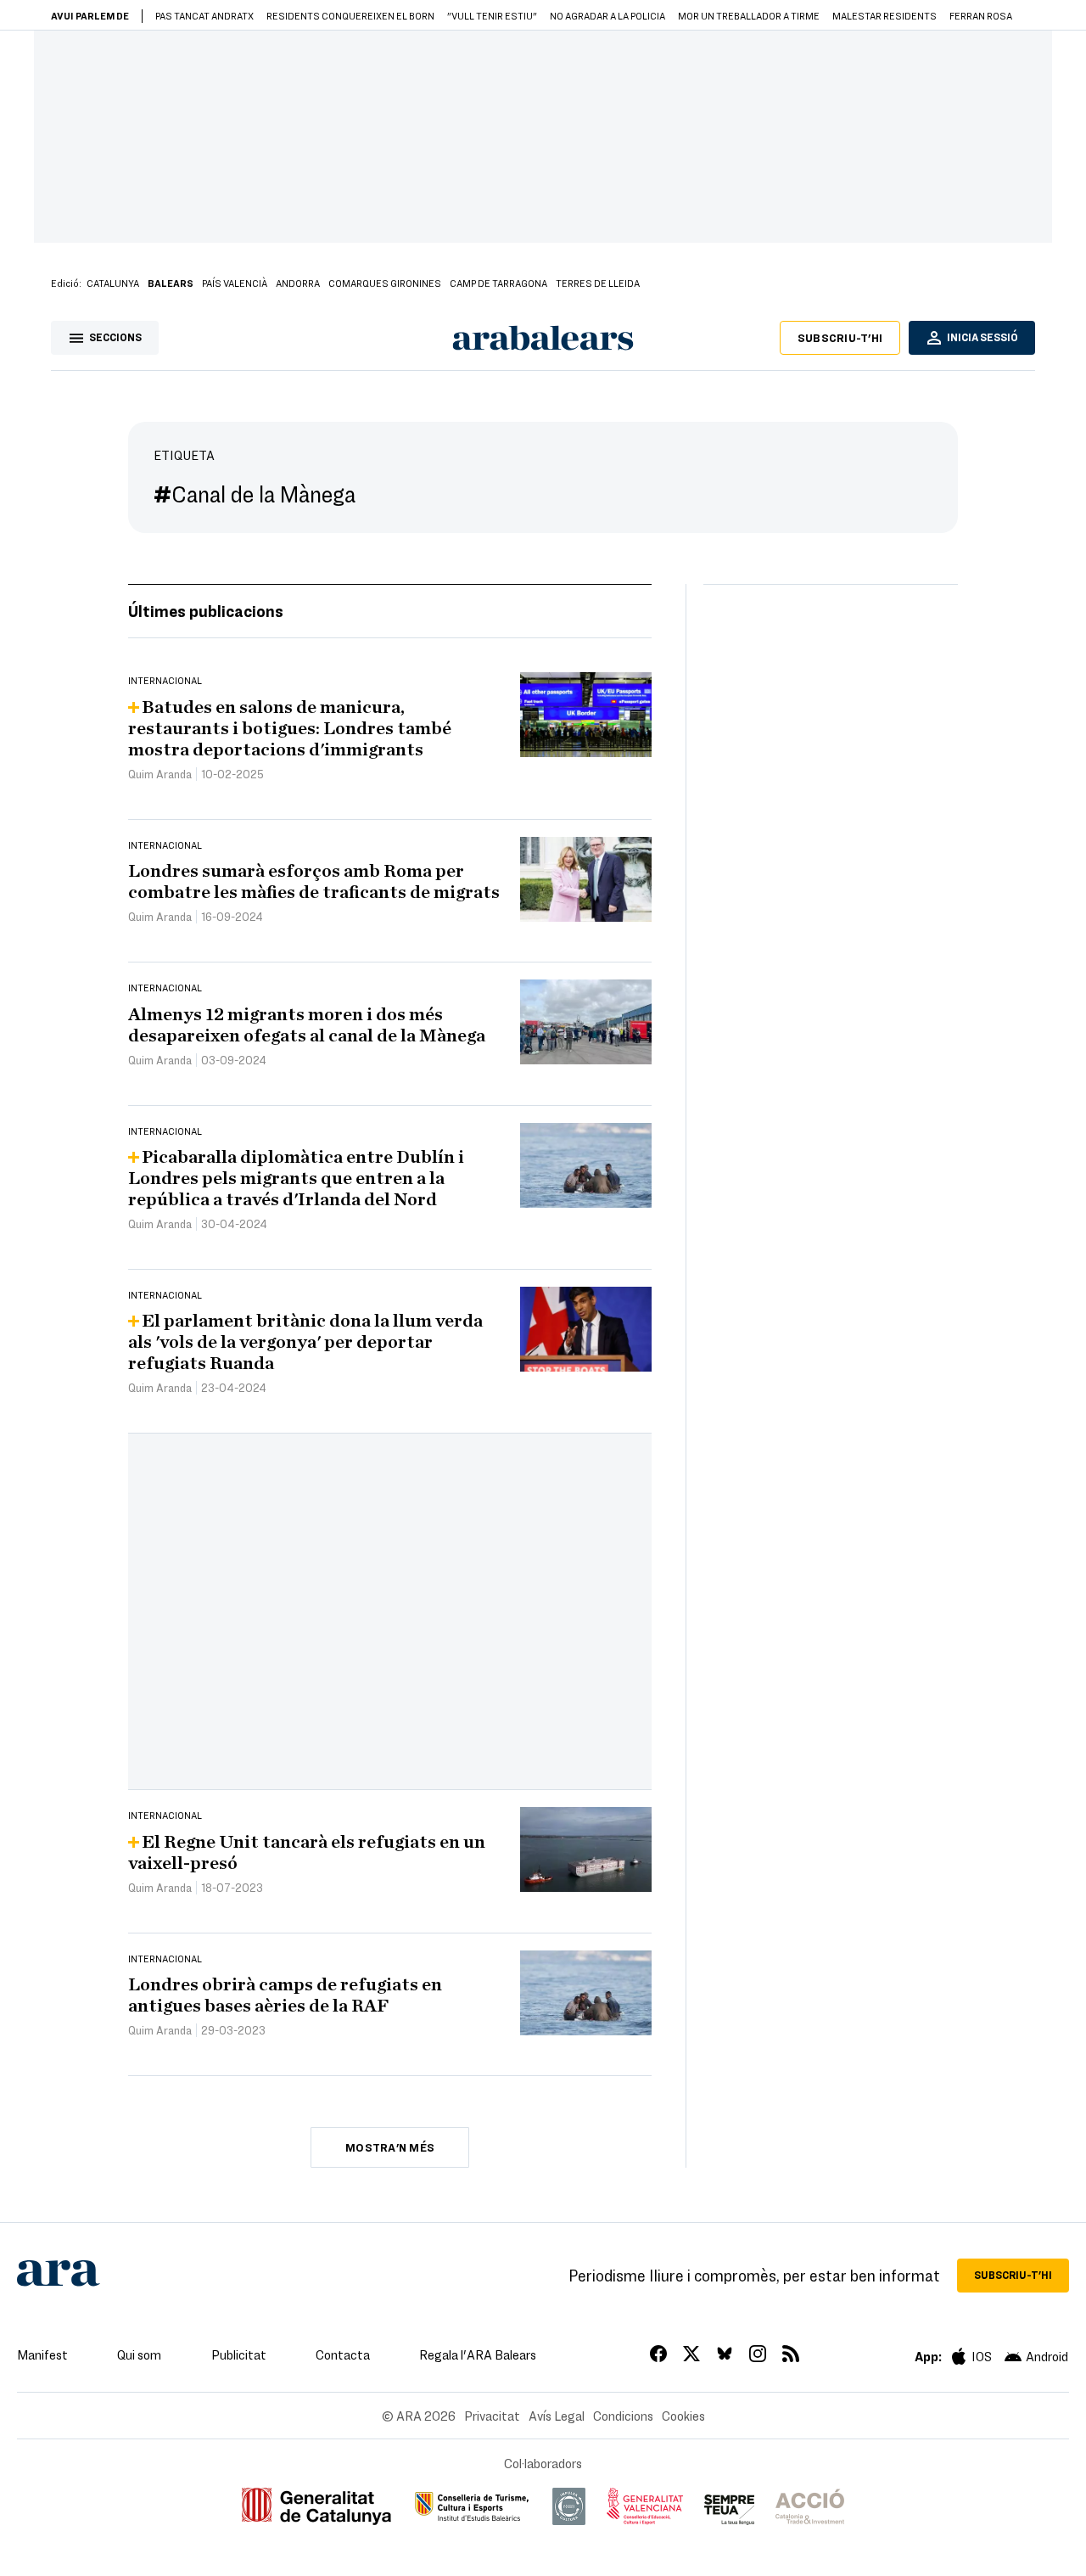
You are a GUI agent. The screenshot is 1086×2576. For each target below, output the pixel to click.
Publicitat (239, 2354)
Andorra (298, 283)
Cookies (683, 2416)
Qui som (139, 2354)
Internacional (165, 680)
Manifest (42, 2354)
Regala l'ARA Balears (478, 2354)
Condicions (623, 2416)
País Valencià (235, 283)
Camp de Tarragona (498, 283)
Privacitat (492, 2416)
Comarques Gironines (385, 283)
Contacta (343, 2354)
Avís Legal (557, 2416)
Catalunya (113, 283)
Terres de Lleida (598, 283)
